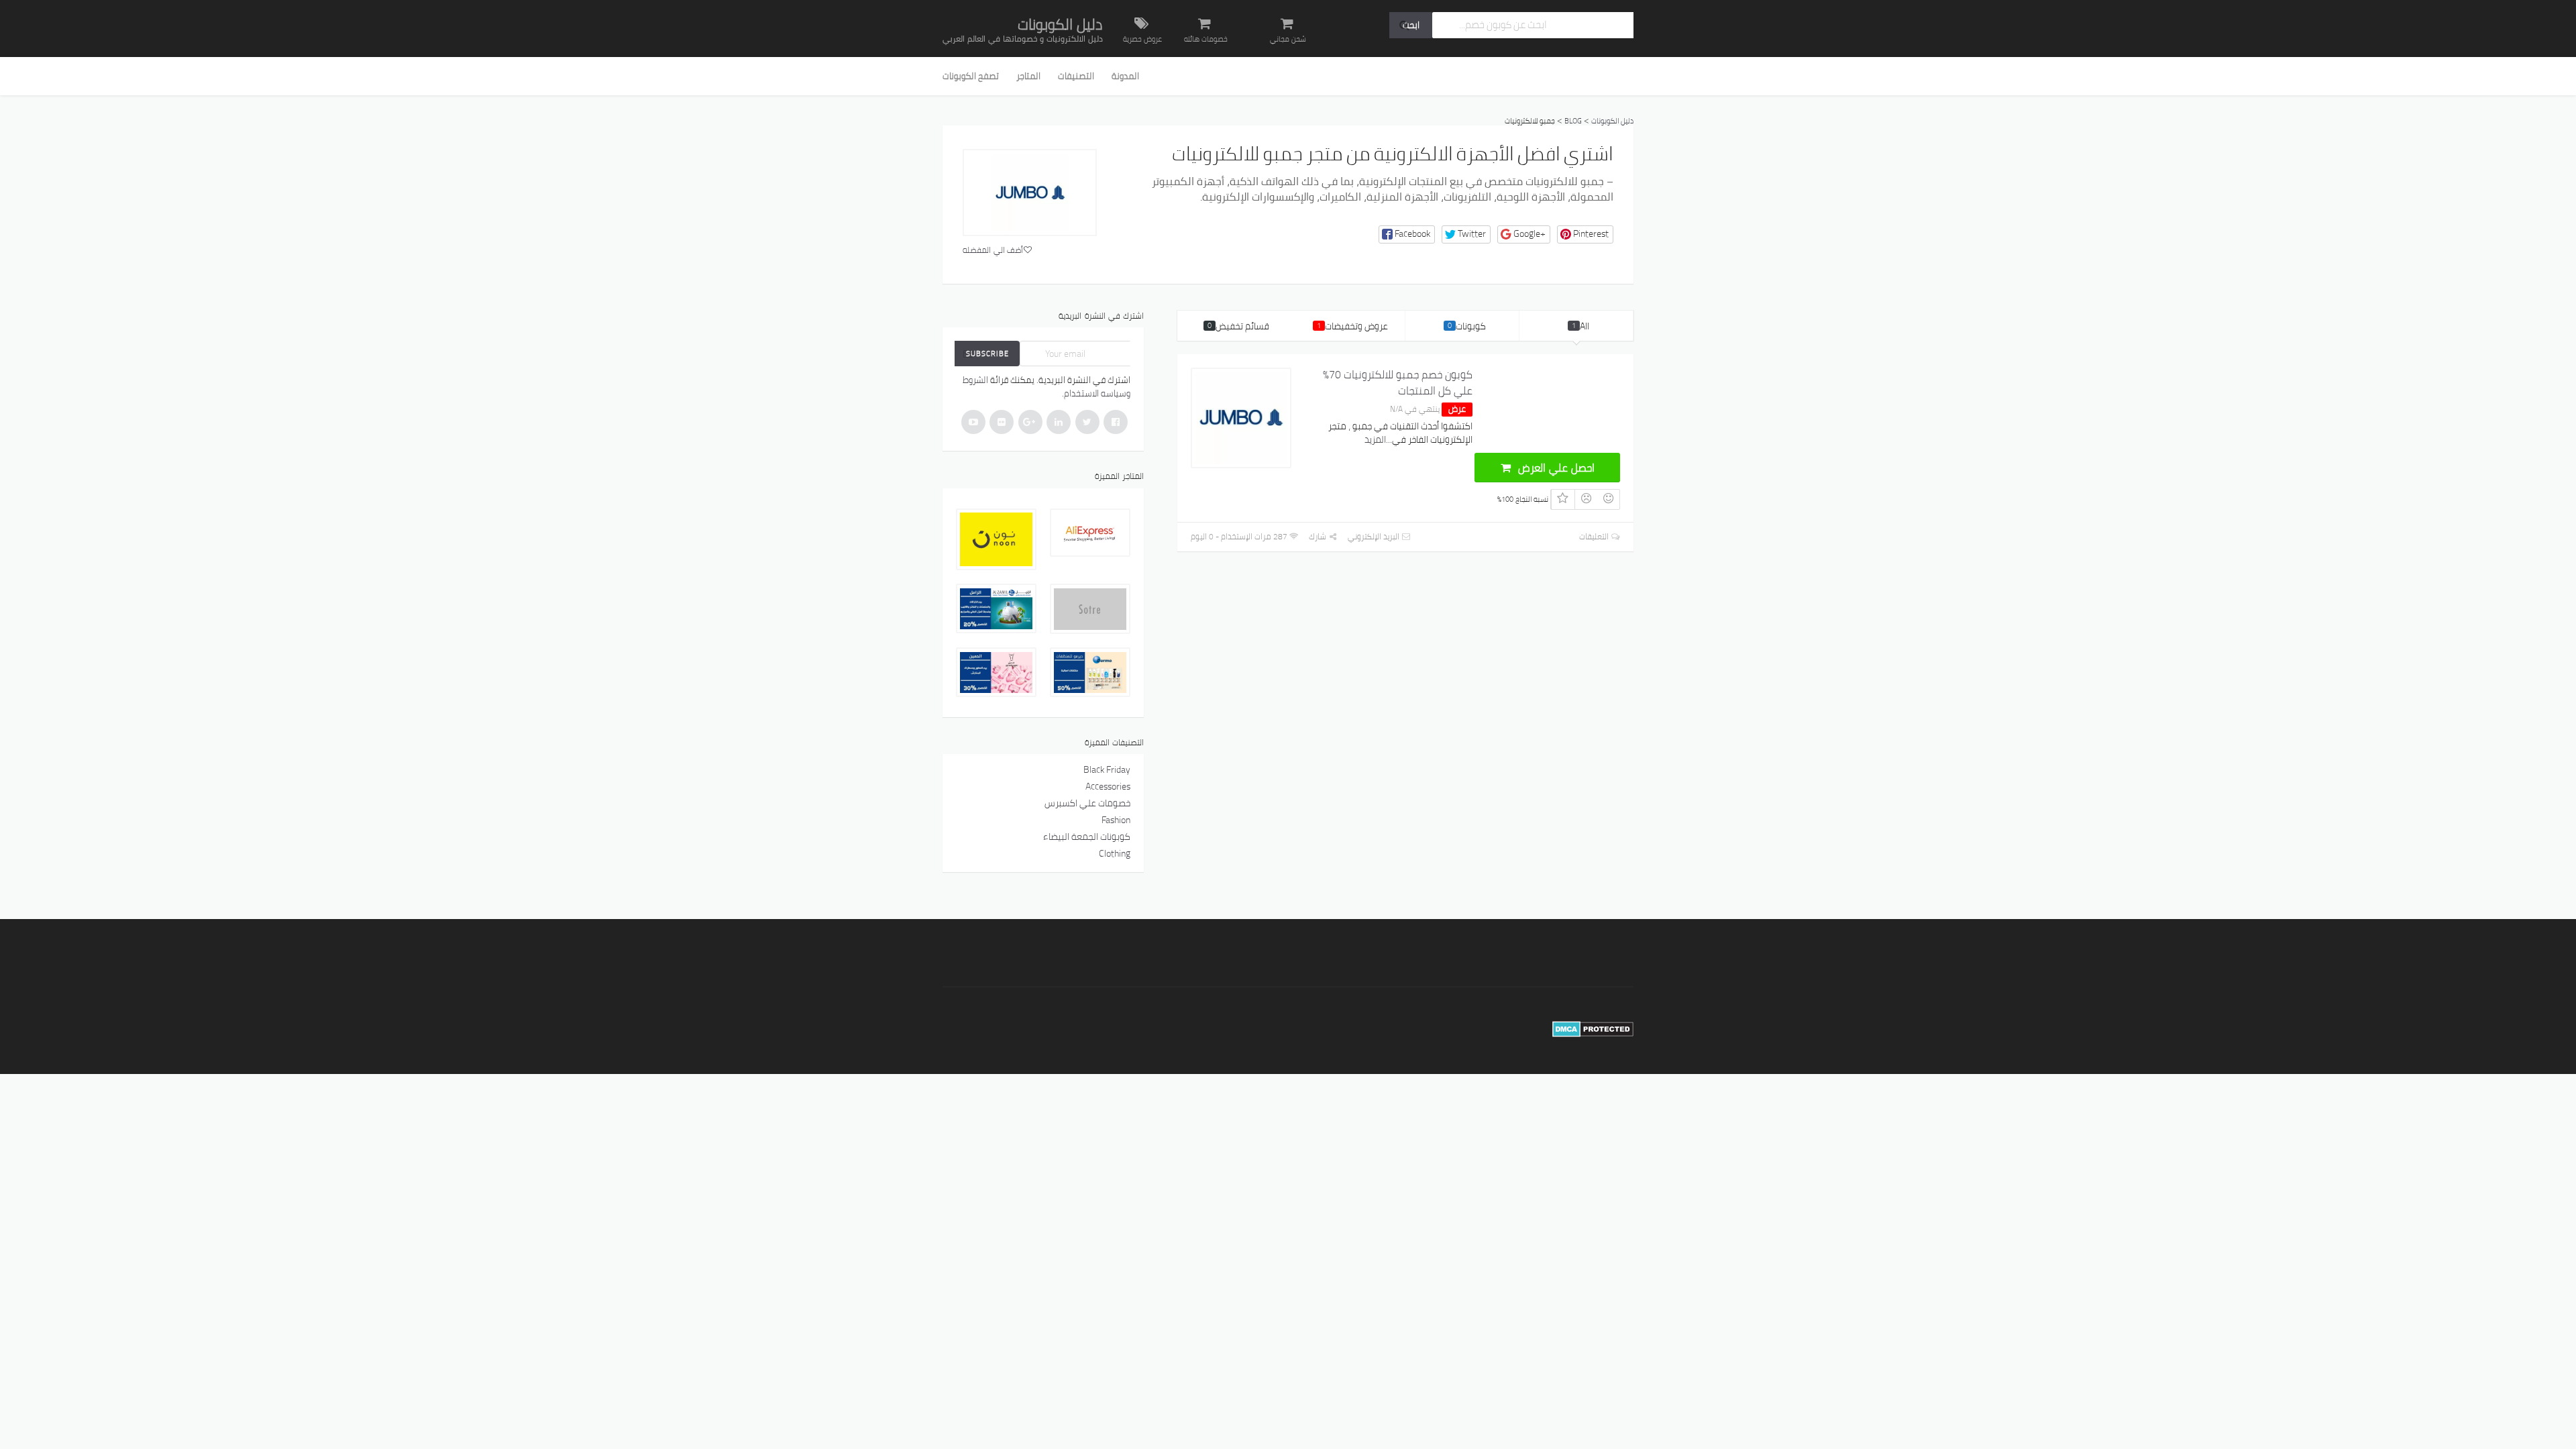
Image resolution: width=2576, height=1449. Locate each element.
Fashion (1116, 820)
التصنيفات (1076, 76)
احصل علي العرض (1555, 468)
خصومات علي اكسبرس (1087, 803)
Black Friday (1107, 769)
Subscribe (987, 354)
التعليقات (1595, 536)
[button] (1407, 234)
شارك (1319, 536)
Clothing (1115, 853)
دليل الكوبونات (1060, 24)
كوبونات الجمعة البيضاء (1087, 837)
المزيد (1375, 439)
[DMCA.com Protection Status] (1593, 1029)
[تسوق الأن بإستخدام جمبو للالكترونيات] (1030, 193)
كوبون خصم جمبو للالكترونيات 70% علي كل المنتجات (1398, 382)
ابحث (1411, 25)
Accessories (1108, 786)
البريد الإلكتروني (1375, 536)
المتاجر (1028, 76)
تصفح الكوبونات (971, 76)
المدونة (1125, 76)
